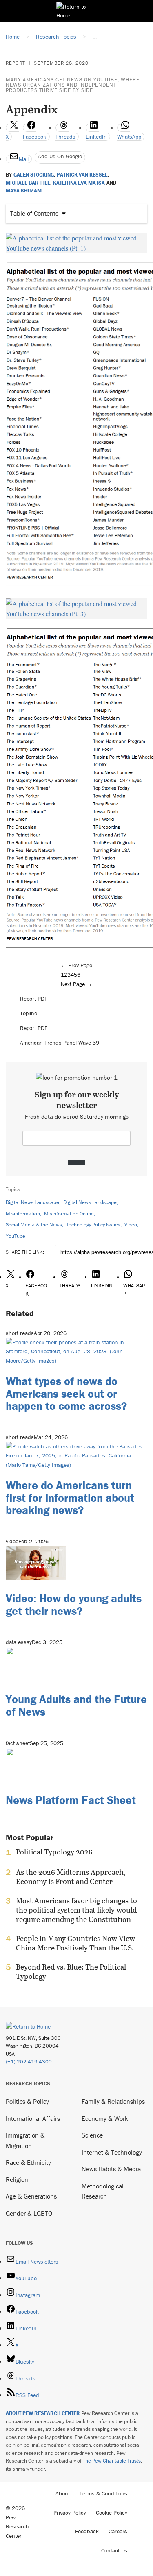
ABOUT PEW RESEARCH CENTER (43, 2413)
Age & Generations (31, 2196)
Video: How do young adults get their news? (74, 1604)
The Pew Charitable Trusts (112, 2461)
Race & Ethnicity (28, 2162)
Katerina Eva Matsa (79, 183)
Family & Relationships (113, 2101)
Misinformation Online (69, 1214)
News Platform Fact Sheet (71, 1800)
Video (131, 1225)
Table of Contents (34, 213)
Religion (17, 2179)
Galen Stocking (34, 175)
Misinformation (23, 1214)
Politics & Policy (27, 2101)
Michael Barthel (28, 183)
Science (92, 2135)
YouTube (16, 1236)
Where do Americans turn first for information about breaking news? (70, 1498)
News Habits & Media (111, 2169)
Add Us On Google (60, 156)
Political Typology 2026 (54, 1852)
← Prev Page (76, 965)
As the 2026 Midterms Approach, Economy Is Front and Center (71, 1877)
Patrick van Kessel (82, 175)
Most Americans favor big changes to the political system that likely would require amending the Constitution (76, 1910)
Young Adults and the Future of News (76, 1705)
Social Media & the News (34, 1225)
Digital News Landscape (32, 1202)
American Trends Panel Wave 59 (60, 1043)
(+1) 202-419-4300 (29, 2062)
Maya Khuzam (24, 191)
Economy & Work (105, 2118)
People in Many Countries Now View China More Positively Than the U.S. (75, 1943)
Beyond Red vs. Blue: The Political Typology (71, 1972)
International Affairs (33, 2118)
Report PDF (34, 999)
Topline (29, 1013)
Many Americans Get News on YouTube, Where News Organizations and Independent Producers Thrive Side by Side (73, 85)
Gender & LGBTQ (29, 2213)
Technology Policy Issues (93, 1225)
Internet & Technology (112, 2152)
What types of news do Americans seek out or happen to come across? (66, 1394)
